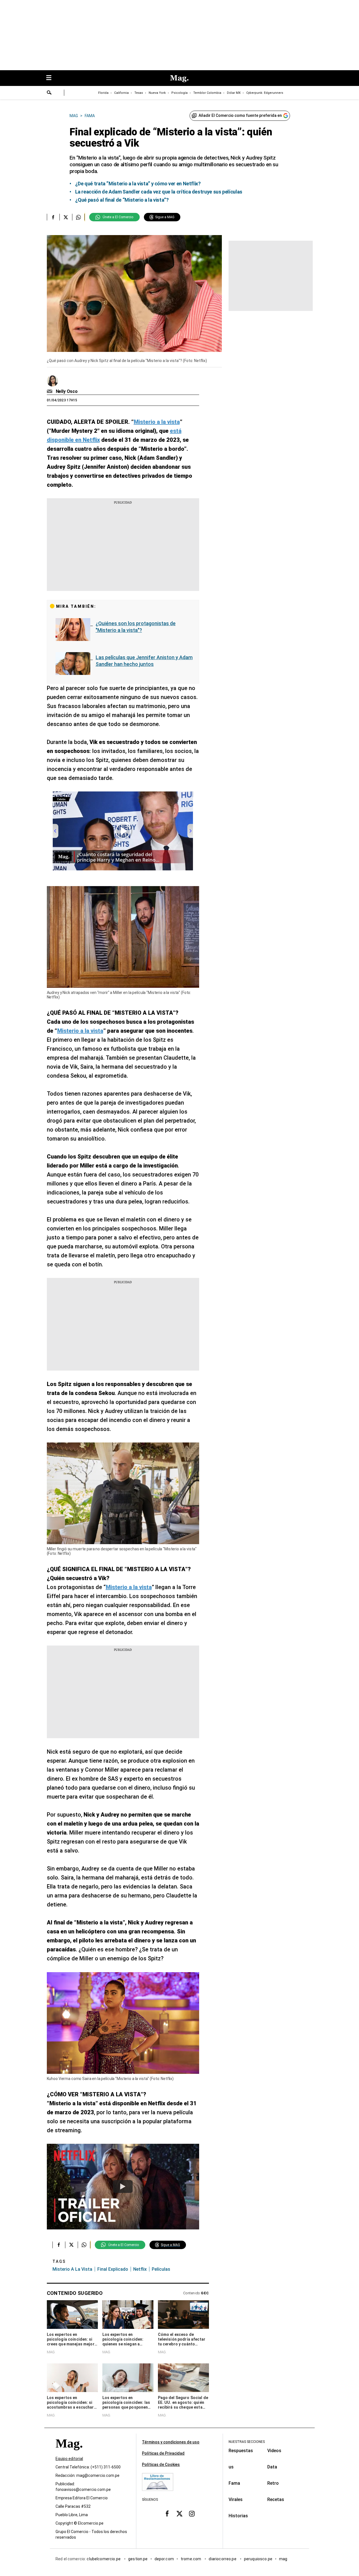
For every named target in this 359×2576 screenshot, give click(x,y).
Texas (139, 93)
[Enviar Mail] (50, 392)
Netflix (140, 2269)
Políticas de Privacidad (163, 2453)
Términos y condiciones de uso (171, 2442)
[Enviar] (49, 93)
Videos (274, 2451)
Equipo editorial (69, 2459)
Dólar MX (234, 93)
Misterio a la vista (72, 2269)
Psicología (179, 93)
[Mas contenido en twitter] (179, 2514)
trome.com (191, 2559)
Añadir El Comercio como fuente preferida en (240, 115)
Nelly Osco (67, 391)
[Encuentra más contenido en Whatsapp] (78, 217)
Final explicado (113, 2269)
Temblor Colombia (207, 93)
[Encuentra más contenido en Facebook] (53, 217)
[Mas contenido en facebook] (167, 2514)
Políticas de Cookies (161, 2465)
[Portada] (69, 2453)
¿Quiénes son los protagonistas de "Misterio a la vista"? (136, 627)
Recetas (276, 2499)
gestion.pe (138, 2559)
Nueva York (157, 93)
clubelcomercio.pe (104, 2559)
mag (283, 2559)
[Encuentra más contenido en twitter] (66, 217)
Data (272, 2467)
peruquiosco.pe (258, 2559)
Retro (273, 2483)
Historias (238, 2516)
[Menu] (52, 78)
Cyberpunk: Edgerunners (265, 93)
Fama (234, 2483)
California (121, 93)
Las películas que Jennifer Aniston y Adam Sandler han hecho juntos (144, 661)
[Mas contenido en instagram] (192, 2514)
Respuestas (241, 2451)
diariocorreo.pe (223, 2559)
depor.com (164, 2559)
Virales (236, 2499)
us (231, 2467)
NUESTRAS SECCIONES (247, 2442)
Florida (103, 93)
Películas (161, 2269)
